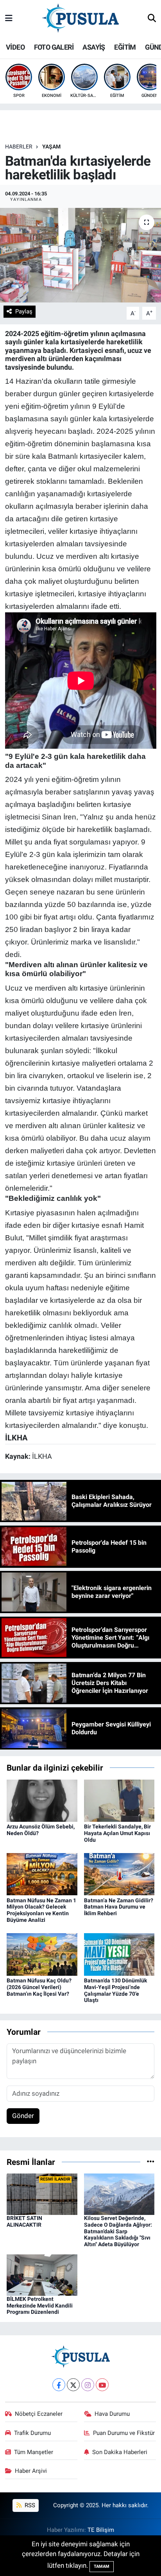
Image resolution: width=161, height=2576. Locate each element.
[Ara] (152, 19)
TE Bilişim (101, 2530)
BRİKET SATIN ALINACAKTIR (24, 2221)
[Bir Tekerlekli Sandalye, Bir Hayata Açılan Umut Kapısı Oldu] (119, 1800)
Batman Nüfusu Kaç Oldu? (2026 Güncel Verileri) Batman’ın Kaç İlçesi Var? (39, 1987)
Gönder (23, 2116)
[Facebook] (59, 2385)
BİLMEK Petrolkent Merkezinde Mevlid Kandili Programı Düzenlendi (40, 2306)
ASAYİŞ (94, 47)
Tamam (102, 2566)
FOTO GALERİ (54, 47)
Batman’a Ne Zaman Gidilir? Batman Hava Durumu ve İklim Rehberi (119, 1907)
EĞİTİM (125, 47)
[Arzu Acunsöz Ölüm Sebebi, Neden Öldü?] (42, 1800)
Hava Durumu (112, 2414)
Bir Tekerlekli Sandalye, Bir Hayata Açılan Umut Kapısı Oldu (117, 1833)
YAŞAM (51, 147)
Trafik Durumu (32, 2433)
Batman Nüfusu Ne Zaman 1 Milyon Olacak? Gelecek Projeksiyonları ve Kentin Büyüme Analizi (41, 1910)
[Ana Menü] (9, 18)
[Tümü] (151, 2162)
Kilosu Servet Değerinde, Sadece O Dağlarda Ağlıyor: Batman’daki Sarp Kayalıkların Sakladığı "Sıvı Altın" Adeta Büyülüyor (118, 2231)
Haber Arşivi (31, 2471)
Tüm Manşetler (34, 2452)
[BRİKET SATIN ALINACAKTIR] (42, 2194)
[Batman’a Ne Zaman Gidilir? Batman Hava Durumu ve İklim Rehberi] (119, 1874)
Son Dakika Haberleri (120, 2452)
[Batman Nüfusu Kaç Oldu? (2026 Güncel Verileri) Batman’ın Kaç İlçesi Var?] (42, 1954)
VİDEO (15, 47)
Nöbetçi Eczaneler (39, 2414)
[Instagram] (88, 2385)
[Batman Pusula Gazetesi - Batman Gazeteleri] (80, 18)
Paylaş (24, 311)
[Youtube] (102, 2385)
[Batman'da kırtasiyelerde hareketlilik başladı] (80, 255)
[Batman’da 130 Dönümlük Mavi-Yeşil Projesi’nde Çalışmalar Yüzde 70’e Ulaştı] (119, 1954)
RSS (29, 2505)
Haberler (19, 147)
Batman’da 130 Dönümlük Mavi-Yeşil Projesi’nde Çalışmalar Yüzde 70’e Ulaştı (115, 1990)
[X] (73, 2385)
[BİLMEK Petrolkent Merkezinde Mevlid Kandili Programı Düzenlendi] (42, 2274)
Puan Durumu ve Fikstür (124, 2433)
